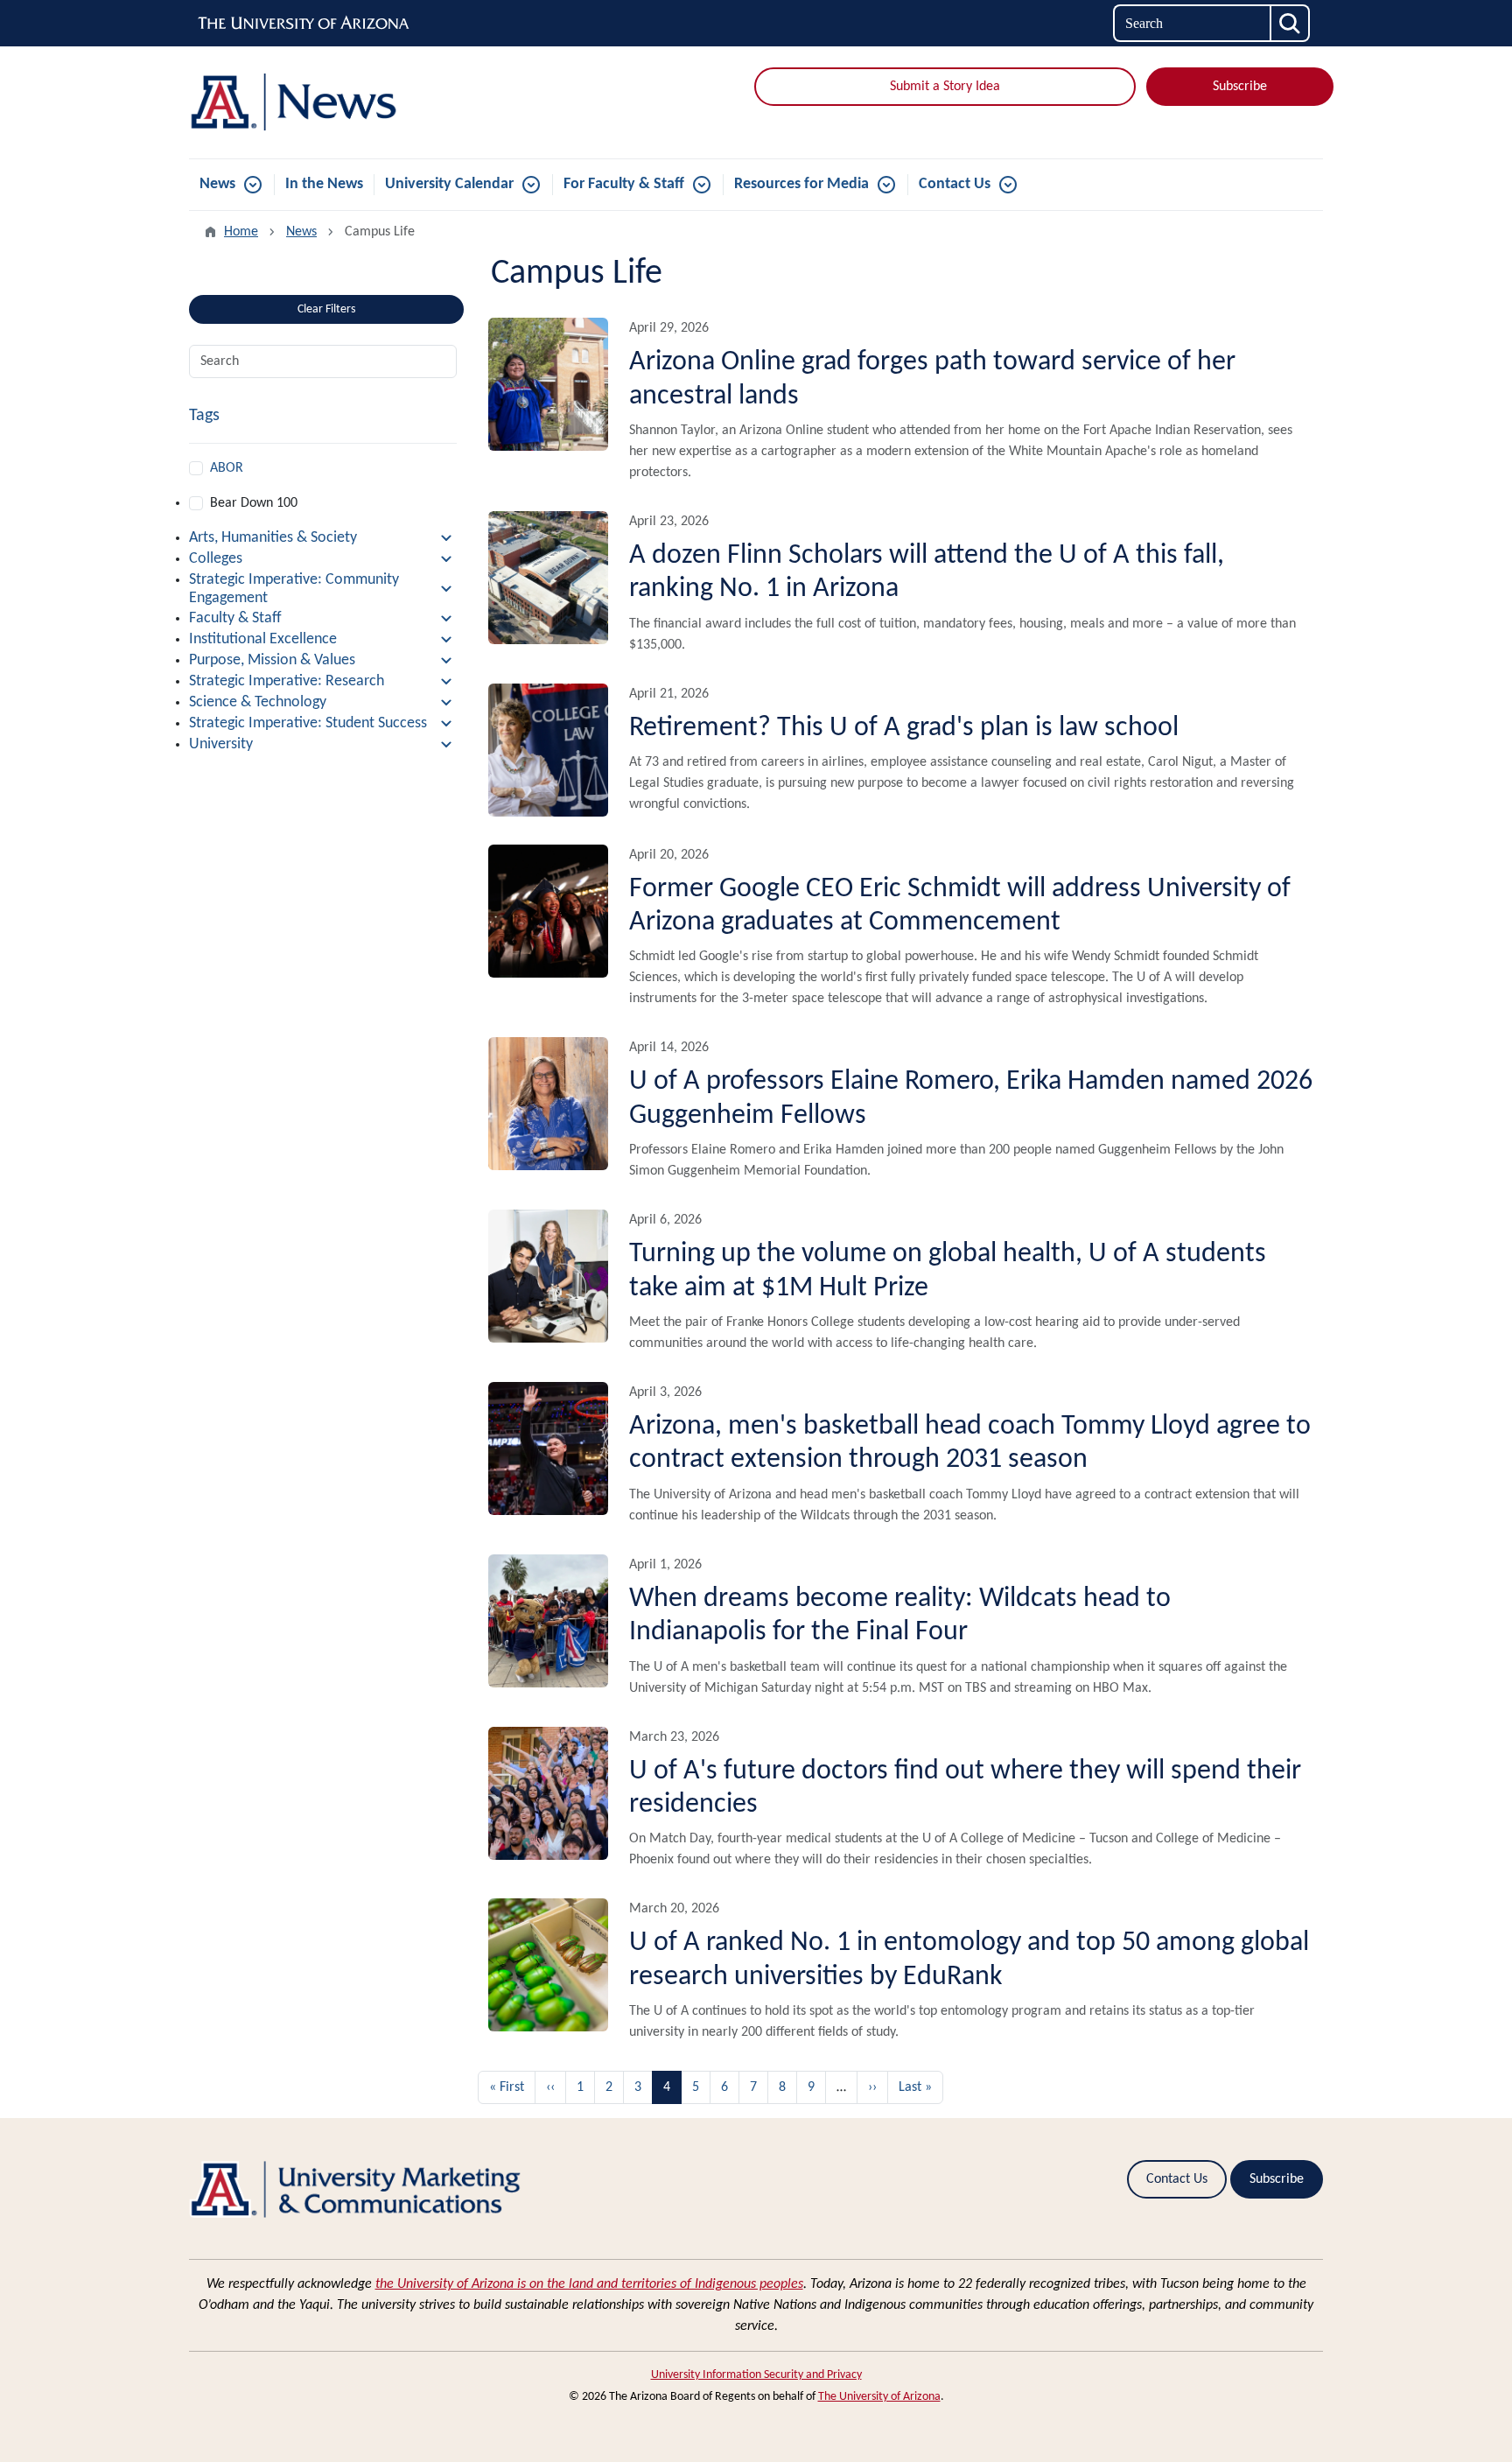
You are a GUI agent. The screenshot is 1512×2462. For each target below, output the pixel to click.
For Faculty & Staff (624, 184)
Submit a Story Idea (945, 87)
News (217, 184)
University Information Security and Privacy (756, 2375)
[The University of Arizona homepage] (304, 24)
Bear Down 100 (254, 503)
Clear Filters (326, 309)
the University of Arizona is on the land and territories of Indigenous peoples (589, 2284)
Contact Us (955, 184)
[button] (323, 538)
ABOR (227, 468)
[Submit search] (1291, 23)
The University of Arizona (879, 2397)
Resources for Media (801, 184)
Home (241, 232)
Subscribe (1240, 87)
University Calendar (449, 184)
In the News (324, 184)
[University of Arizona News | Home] (371, 102)
